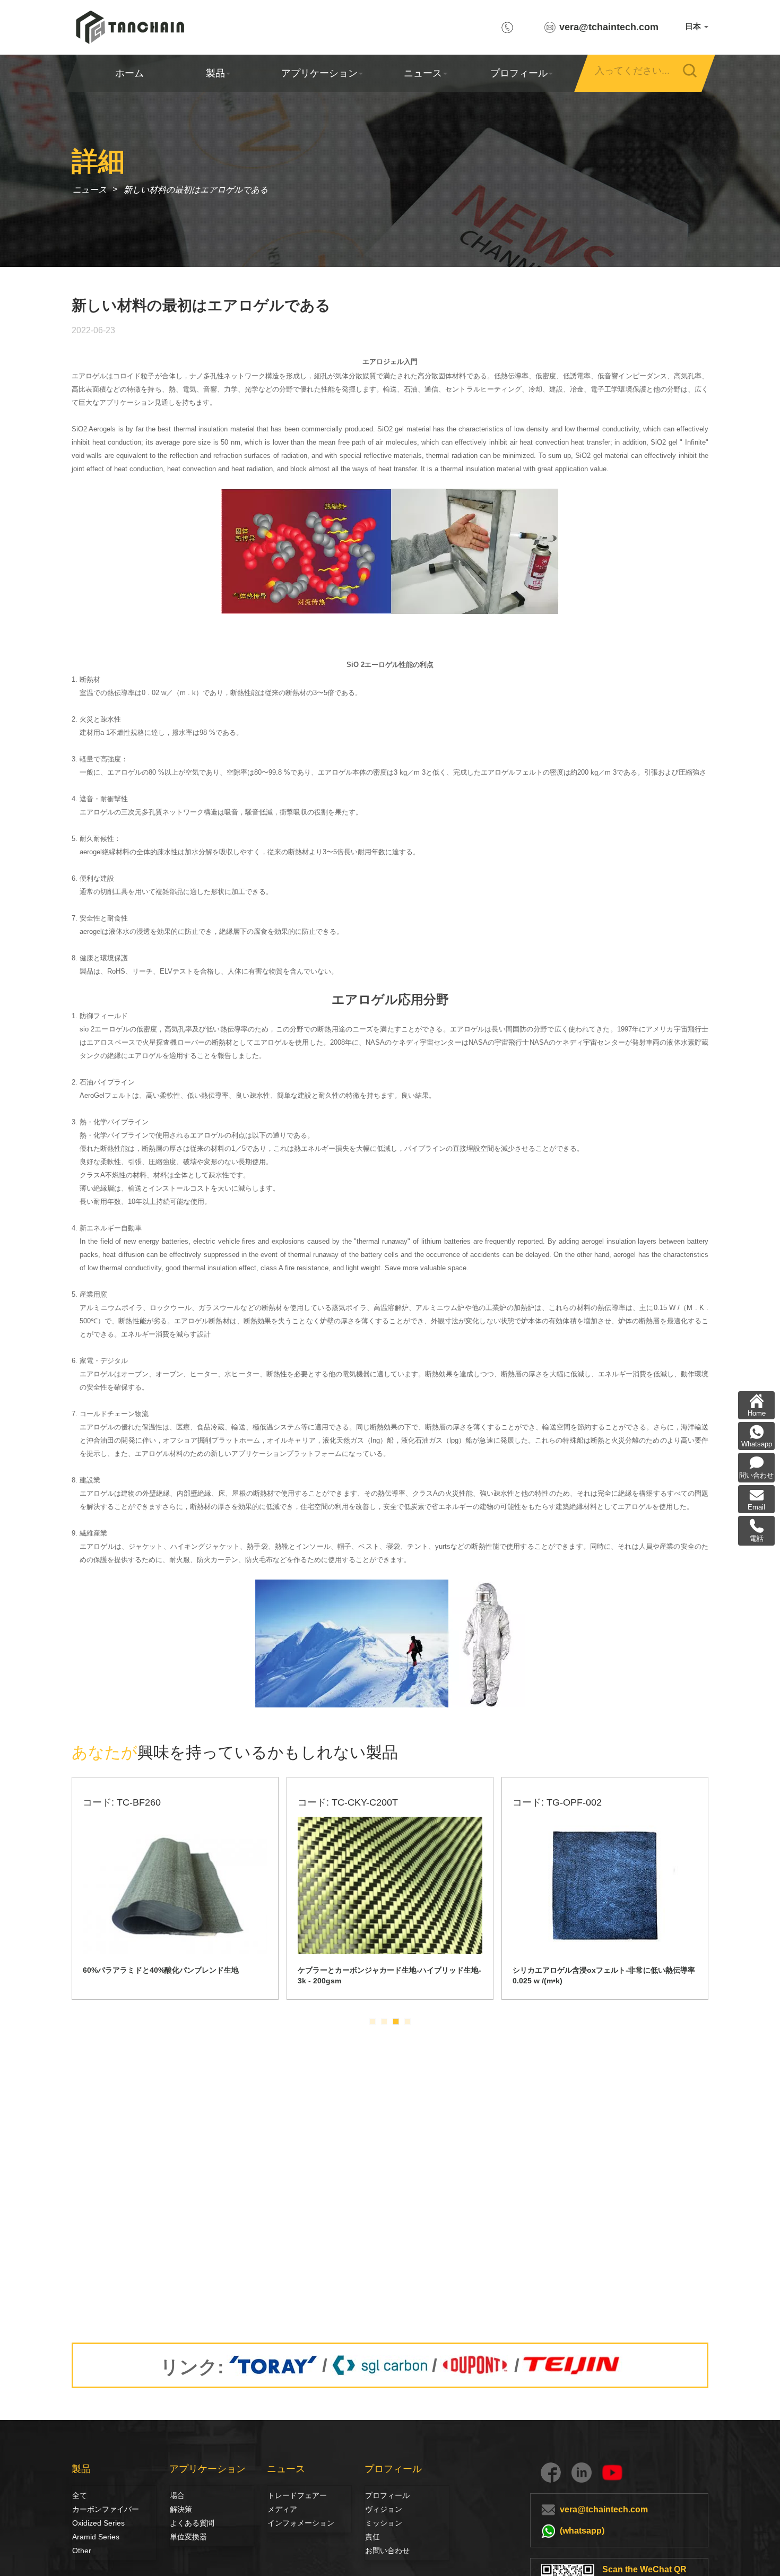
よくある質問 (192, 2523)
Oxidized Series (98, 2523)
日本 (694, 26)
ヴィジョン (377, 2509)
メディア (279, 2509)
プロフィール (518, 73)
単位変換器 (188, 2537)
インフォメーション (301, 2523)
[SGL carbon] (380, 2365)
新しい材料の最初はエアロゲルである (196, 190)
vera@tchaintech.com (609, 27)
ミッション (384, 2523)
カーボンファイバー (84, 2509)
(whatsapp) (582, 2531)
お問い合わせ (387, 2551)
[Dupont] (476, 2365)
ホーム (129, 73)
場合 (177, 2495)
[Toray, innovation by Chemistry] (273, 2365)
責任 (372, 2537)
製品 (215, 73)
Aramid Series (96, 2537)
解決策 (181, 2509)
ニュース (423, 73)
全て (80, 2495)
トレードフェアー (296, 2495)
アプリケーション (319, 73)
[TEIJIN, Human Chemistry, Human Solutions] (572, 2365)
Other (82, 2551)
